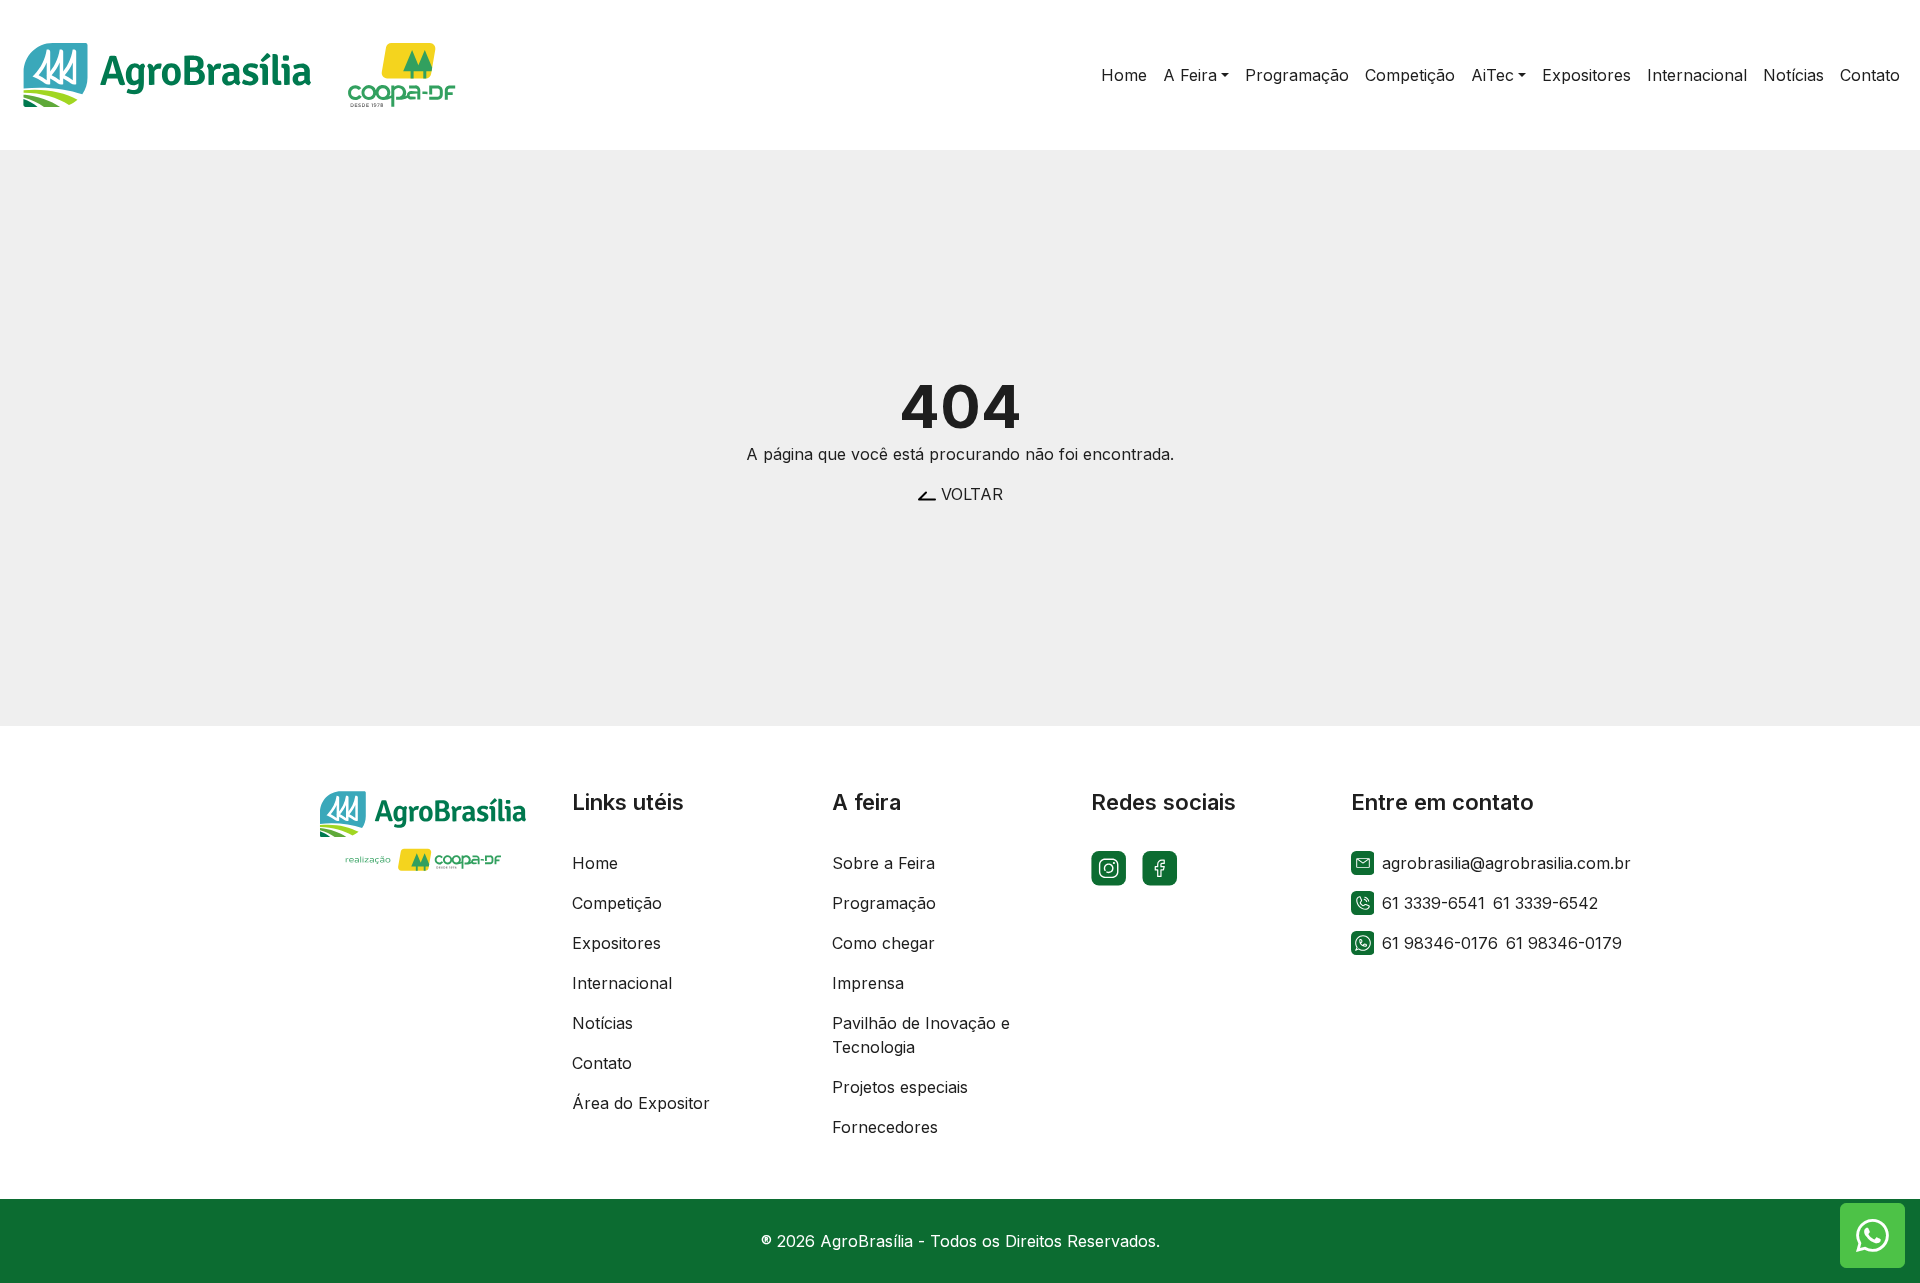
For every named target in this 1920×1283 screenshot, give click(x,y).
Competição (617, 903)
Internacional (622, 983)
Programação (884, 903)
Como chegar (883, 943)
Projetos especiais (900, 1087)
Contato (602, 1063)
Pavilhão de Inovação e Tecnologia (921, 1035)
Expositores (616, 943)
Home (595, 863)
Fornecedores (885, 1127)
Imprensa (868, 983)
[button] (1196, 75)
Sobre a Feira (883, 863)
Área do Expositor (641, 1103)
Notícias (602, 1023)
